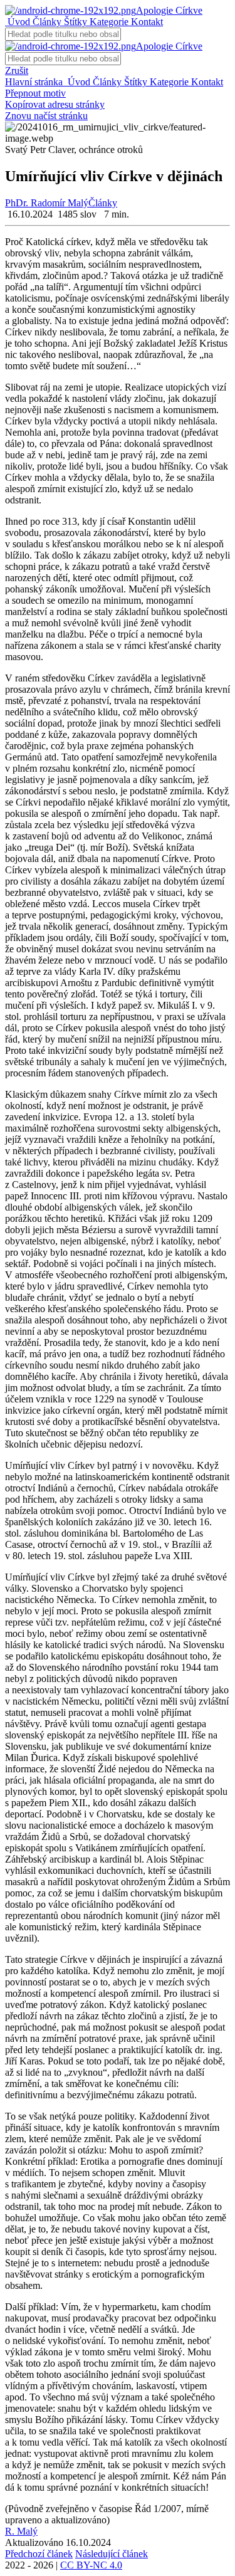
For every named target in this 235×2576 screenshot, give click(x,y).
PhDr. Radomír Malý (47, 203)
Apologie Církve (169, 10)
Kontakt (146, 22)
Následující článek (112, 2554)
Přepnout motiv (35, 93)
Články (46, 22)
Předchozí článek (39, 2554)
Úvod (18, 22)
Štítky (74, 22)
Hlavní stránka (35, 82)
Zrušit (17, 71)
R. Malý (21, 2531)
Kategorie (108, 22)
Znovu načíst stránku (46, 116)
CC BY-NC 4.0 (91, 2565)
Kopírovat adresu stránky (55, 104)
